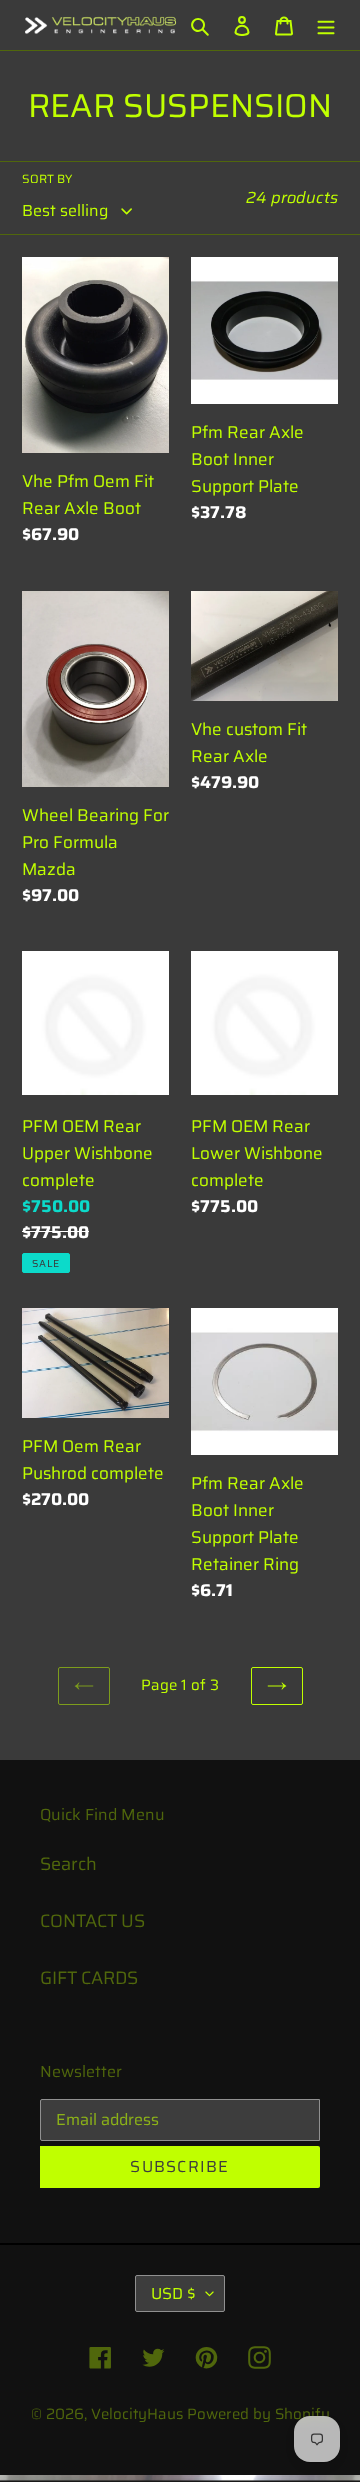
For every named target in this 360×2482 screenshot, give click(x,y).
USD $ (173, 2293)
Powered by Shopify (258, 2414)
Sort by (47, 179)
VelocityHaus (137, 2414)
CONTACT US (92, 1921)
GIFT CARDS (89, 1978)
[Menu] (326, 25)
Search (68, 1864)
